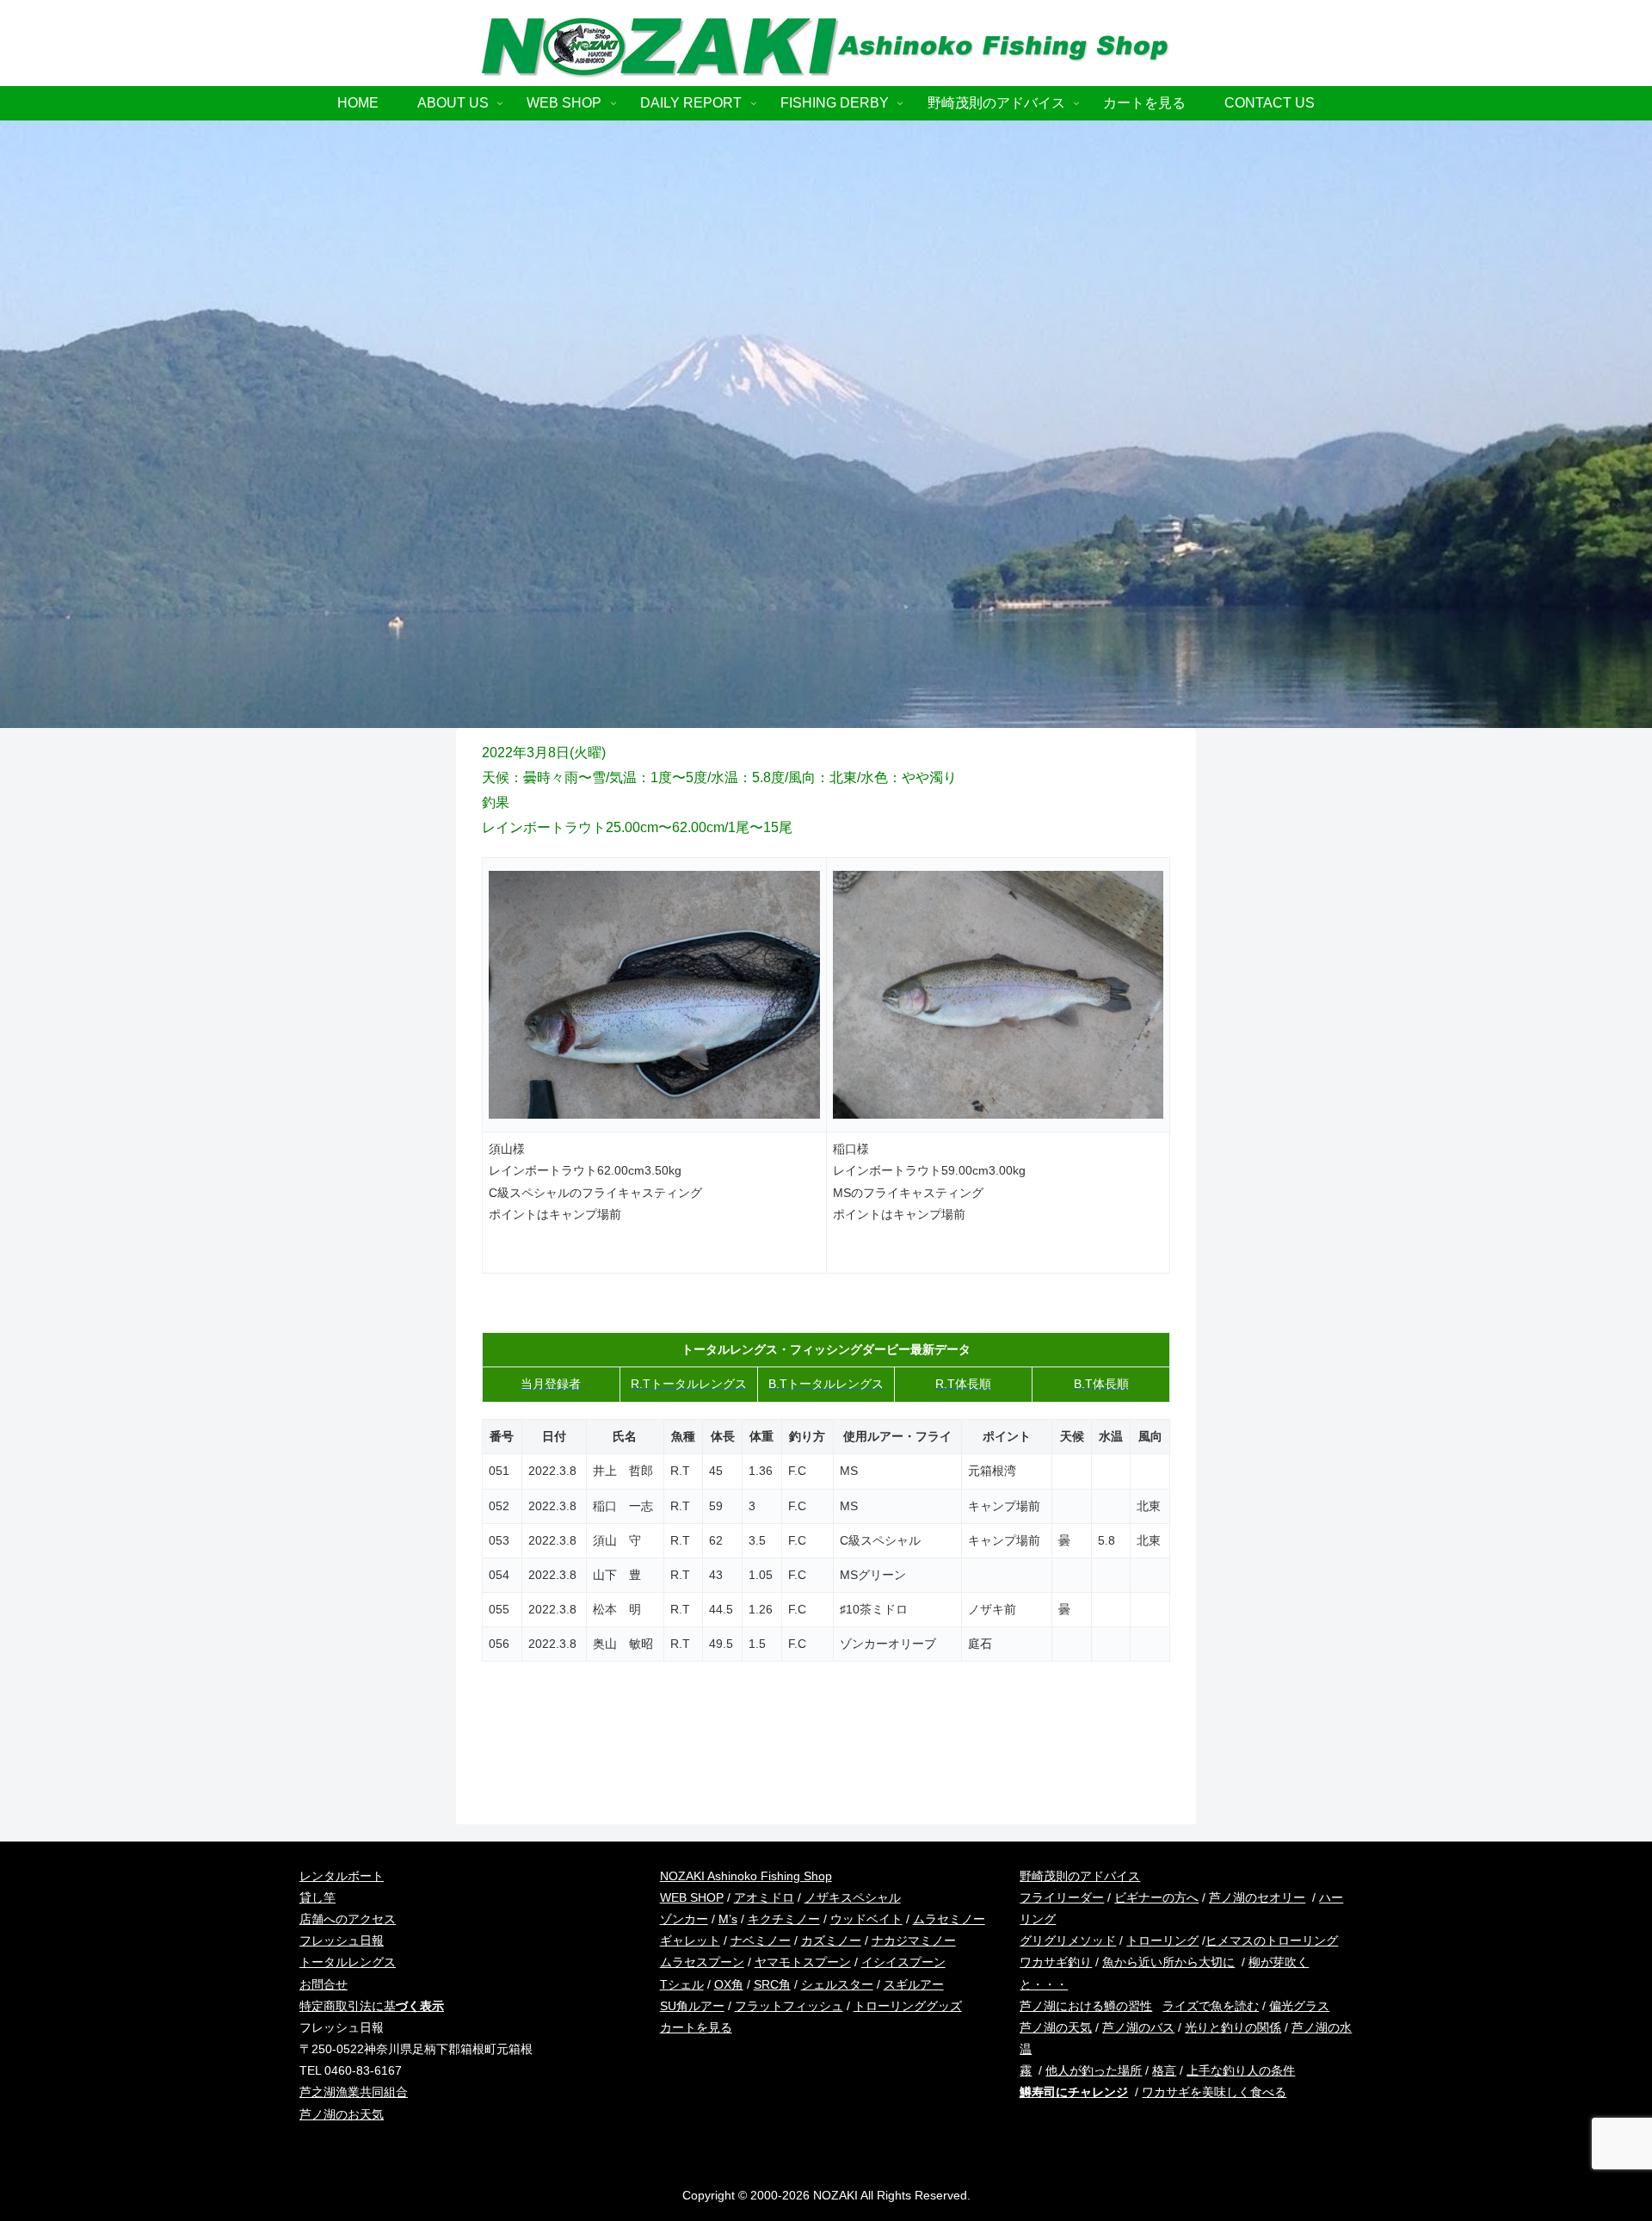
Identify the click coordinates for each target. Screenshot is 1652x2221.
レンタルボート (342, 1876)
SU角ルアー (692, 2006)
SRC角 (772, 1984)
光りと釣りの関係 (1233, 2027)
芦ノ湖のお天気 (342, 2114)
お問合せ (324, 1984)
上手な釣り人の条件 (1241, 2070)
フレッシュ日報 (342, 1940)
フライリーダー (1062, 1897)
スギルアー (914, 1984)
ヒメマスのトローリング (1272, 1940)
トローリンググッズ (908, 2006)
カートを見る (696, 2027)
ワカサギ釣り (1056, 1962)
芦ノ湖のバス (1138, 2027)
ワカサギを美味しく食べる (1214, 2092)
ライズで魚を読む (1211, 2006)
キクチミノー (784, 1919)
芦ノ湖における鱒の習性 (1086, 2006)
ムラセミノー (949, 1919)
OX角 (729, 1984)
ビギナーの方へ (1156, 1897)
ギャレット (690, 1940)
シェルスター (837, 1984)
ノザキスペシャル (853, 1897)
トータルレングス (348, 1962)
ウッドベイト (866, 1919)
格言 (1164, 2070)
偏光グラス (1299, 2006)
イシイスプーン (903, 1962)
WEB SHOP (692, 1897)
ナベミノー (761, 1940)
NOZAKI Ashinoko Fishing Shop (746, 1876)
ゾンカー (684, 1919)
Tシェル (682, 1984)
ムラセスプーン (702, 1962)
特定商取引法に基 (372, 2006)
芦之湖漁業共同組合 (354, 2092)
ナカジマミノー (914, 1940)
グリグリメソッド (1068, 1940)
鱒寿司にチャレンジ (1074, 2092)
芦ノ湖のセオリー (1257, 1897)
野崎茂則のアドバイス (1080, 1876)
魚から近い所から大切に (1168, 1962)
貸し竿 (317, 1897)
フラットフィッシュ (789, 2006)
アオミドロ (764, 1897)
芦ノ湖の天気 (1056, 2027)
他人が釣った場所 (1094, 2070)
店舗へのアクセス (348, 1919)
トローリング (1162, 1940)
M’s (728, 1919)
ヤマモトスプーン (803, 1962)
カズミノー (831, 1940)
